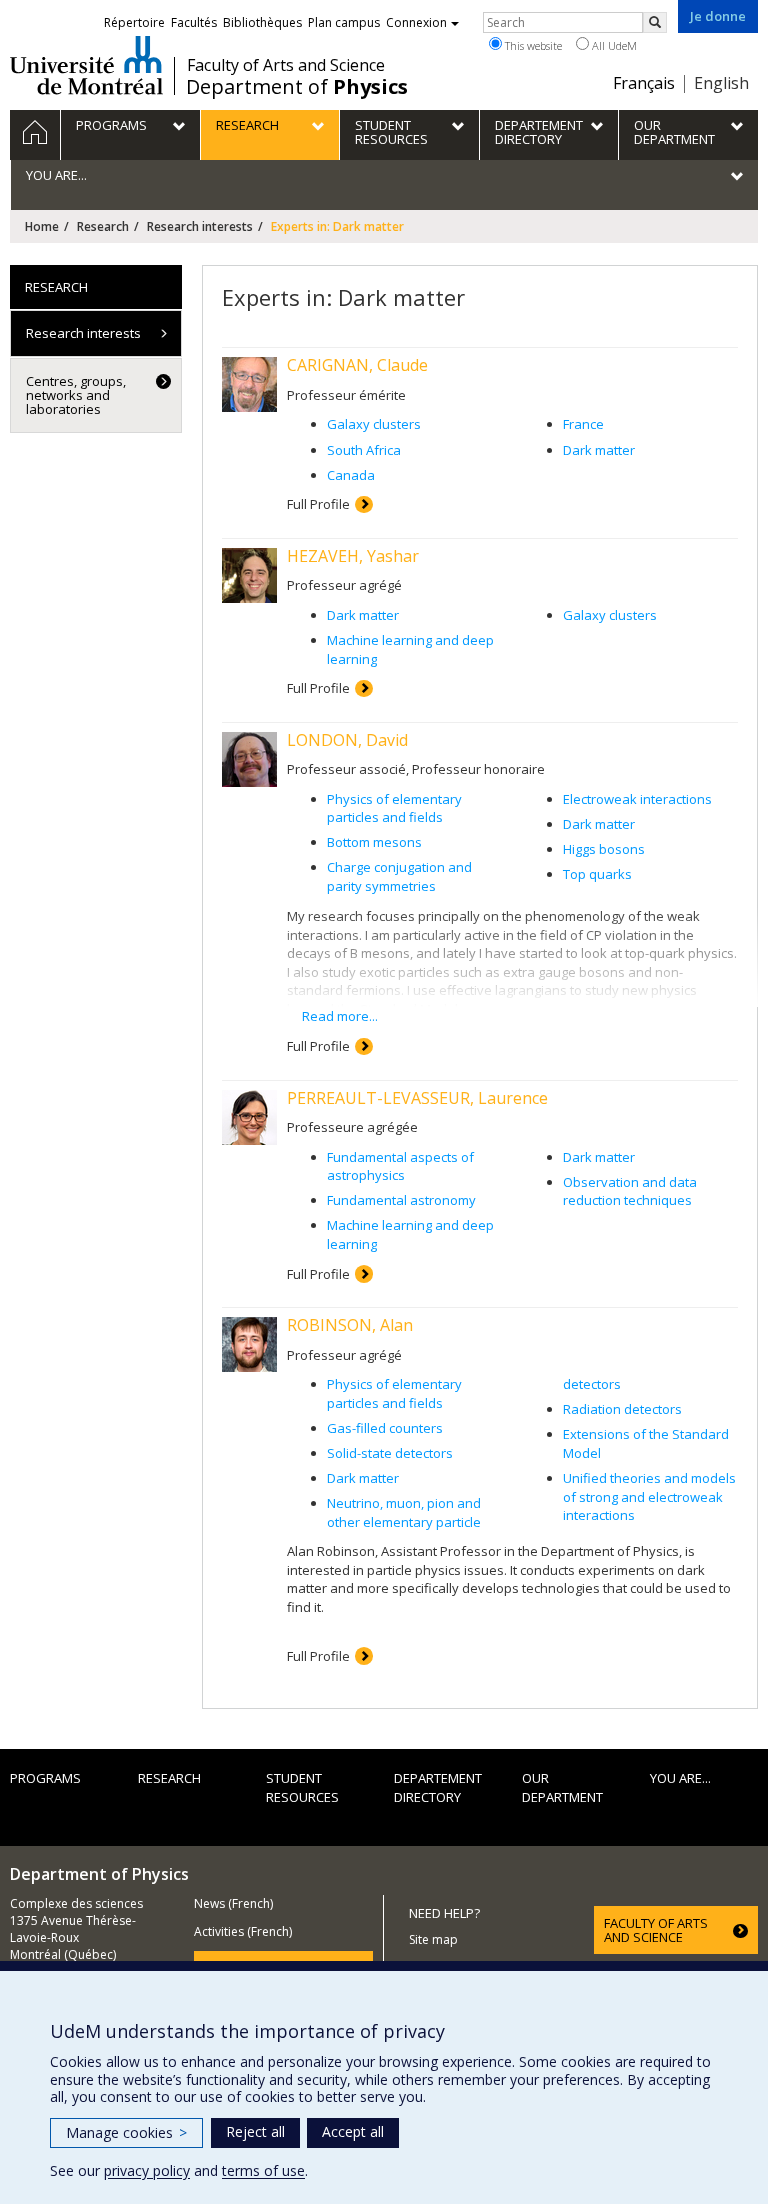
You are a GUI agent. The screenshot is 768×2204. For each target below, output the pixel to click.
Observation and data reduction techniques (630, 1191)
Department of (297, 87)
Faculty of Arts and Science (286, 65)
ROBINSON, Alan (350, 1325)
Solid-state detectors (390, 1453)
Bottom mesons (374, 842)
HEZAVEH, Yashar (353, 556)
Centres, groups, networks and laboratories (76, 395)
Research (103, 226)
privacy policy (147, 2170)
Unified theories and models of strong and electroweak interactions (649, 1496)
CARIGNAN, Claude (357, 365)
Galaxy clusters (374, 424)
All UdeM (613, 45)
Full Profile (318, 504)
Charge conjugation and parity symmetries (399, 876)
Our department (562, 1787)
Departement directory (438, 1787)
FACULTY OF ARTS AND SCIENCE (656, 1930)
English (721, 83)
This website (532, 45)
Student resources (302, 1787)
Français (644, 83)
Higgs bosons (604, 849)
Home (42, 226)
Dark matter (599, 450)
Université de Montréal (86, 65)
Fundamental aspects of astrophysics (400, 1166)
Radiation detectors (622, 1409)
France (583, 424)
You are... (680, 1778)
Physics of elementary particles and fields (394, 808)
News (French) (233, 1903)
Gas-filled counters (385, 1428)
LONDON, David (347, 740)
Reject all (255, 2131)
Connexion (416, 22)
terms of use (263, 2170)
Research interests (200, 226)
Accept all (353, 2131)
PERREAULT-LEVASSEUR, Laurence (417, 1098)
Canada (351, 475)
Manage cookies (126, 2132)
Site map (433, 1939)
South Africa (364, 450)
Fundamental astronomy (401, 1200)
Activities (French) (243, 1931)
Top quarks (597, 874)
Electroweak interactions (637, 799)
